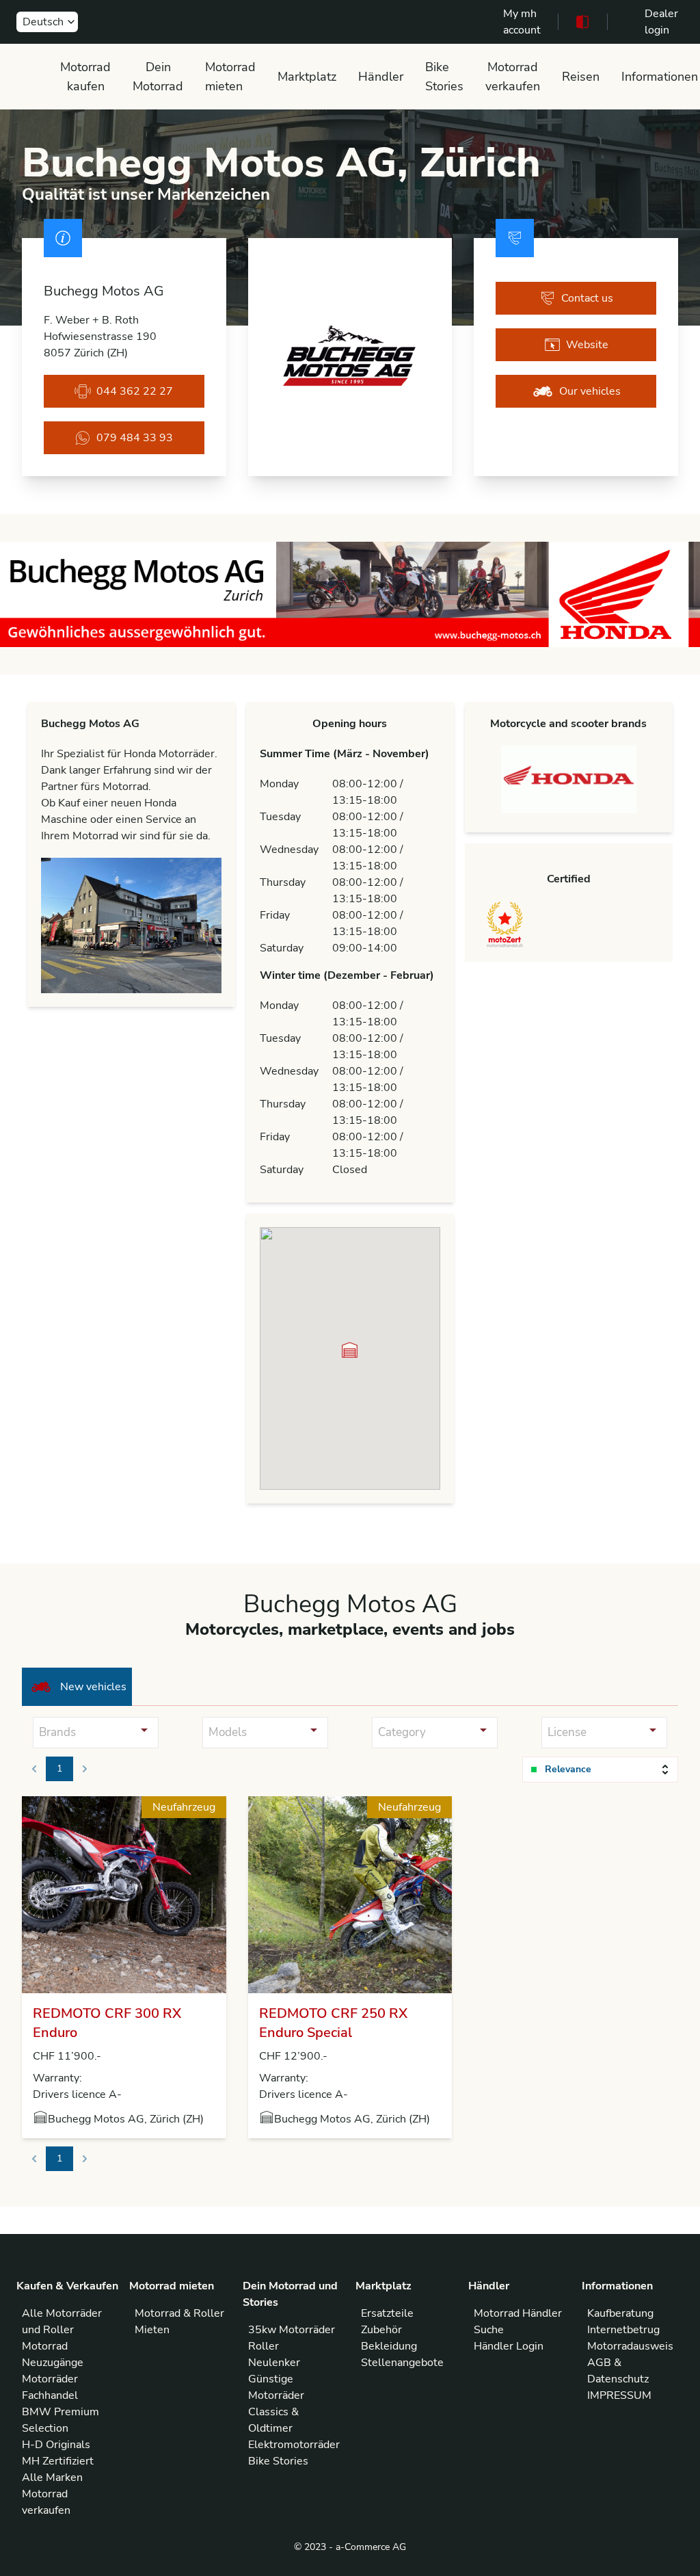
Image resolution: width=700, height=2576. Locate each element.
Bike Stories (444, 77)
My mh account (522, 22)
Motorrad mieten (230, 77)
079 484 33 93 (135, 438)
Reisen (581, 77)
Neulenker (274, 2363)
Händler (381, 77)
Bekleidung (389, 2346)
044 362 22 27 (135, 391)
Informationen (660, 77)
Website (587, 345)
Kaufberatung (620, 2313)
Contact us (587, 298)
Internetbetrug (623, 2330)
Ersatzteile (387, 2313)
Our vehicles (590, 391)
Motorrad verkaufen (513, 77)
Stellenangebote (402, 2363)
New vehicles (93, 1687)
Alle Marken (52, 2478)
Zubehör (381, 2330)
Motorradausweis (630, 2346)
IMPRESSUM (619, 2395)
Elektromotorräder (294, 2445)
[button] (350, 1350)
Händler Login (509, 2346)
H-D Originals (56, 2445)
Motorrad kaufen (85, 77)
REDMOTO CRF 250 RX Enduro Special (333, 2023)
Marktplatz (307, 77)
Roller (264, 2346)
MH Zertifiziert (58, 2461)
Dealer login (661, 22)
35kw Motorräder (292, 2330)
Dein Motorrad (158, 77)
